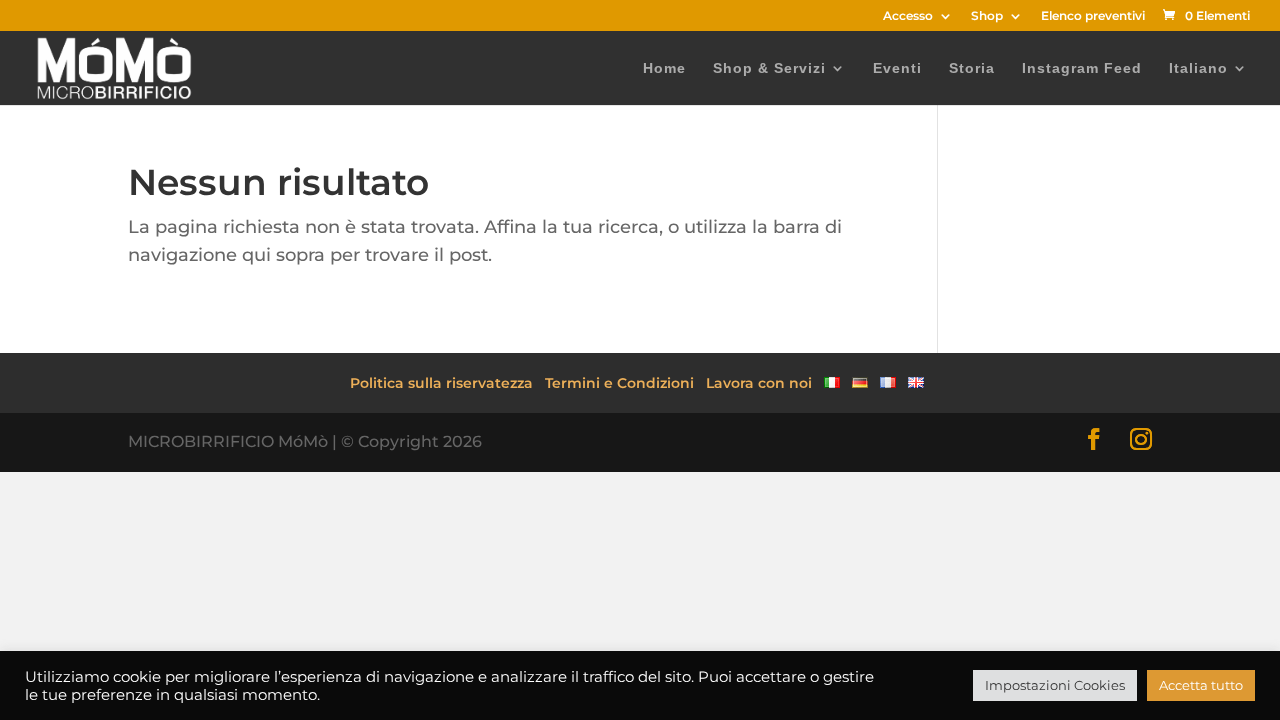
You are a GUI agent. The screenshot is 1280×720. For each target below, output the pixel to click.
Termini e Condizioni (619, 383)
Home (664, 68)
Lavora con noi (759, 383)
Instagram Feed (1082, 68)
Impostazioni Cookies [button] (1055, 685)
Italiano (1198, 68)
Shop (987, 16)
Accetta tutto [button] (1201, 685)
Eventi (897, 68)
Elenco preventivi (1093, 16)
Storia (972, 68)
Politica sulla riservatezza (441, 383)
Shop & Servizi (769, 68)
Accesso (908, 16)
